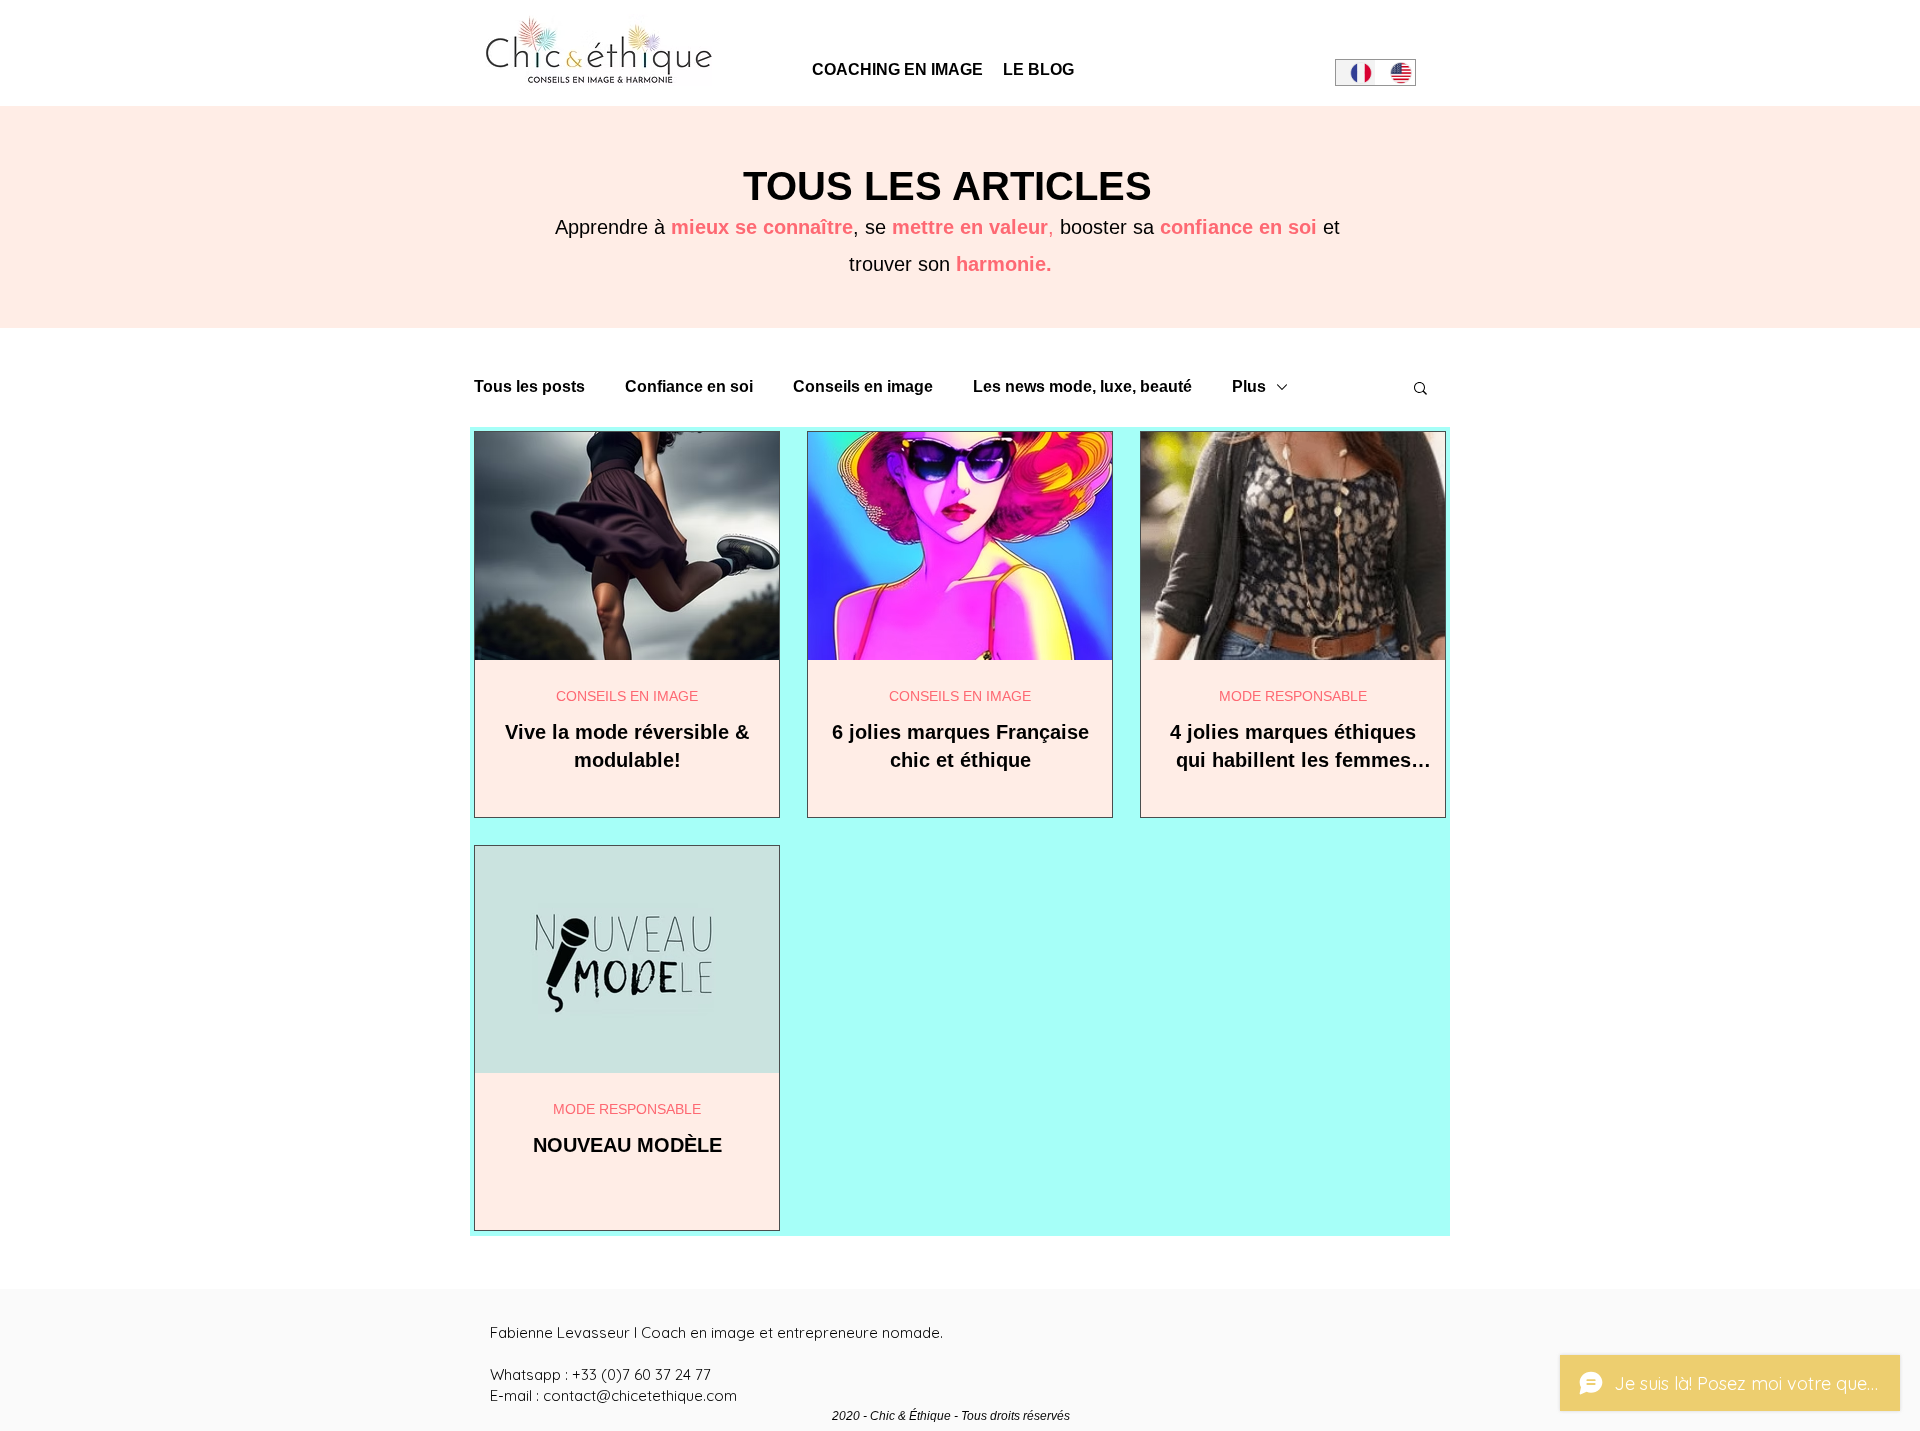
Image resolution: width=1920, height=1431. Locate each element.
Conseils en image (863, 386)
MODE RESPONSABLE (1293, 696)
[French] (1355, 72)
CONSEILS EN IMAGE (627, 696)
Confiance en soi (689, 386)
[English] (1395, 72)
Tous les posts (529, 386)
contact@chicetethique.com (640, 1395)
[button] (1420, 389)
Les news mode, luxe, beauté (1082, 386)
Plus (1249, 386)
